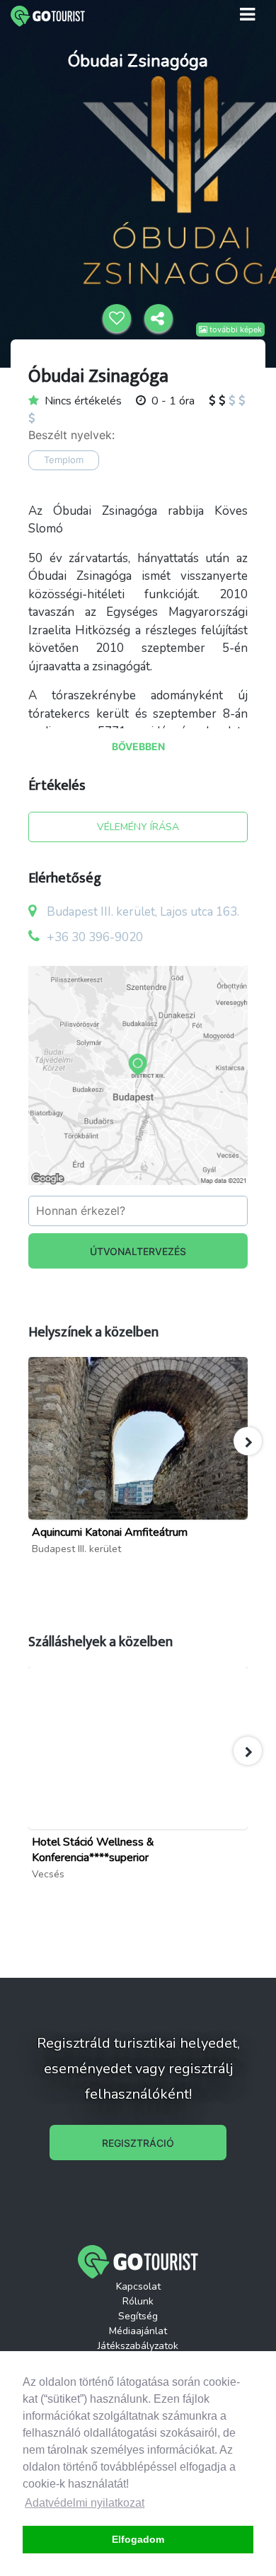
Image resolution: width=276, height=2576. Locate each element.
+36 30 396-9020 (95, 937)
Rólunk (138, 2301)
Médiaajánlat (138, 2331)
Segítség (138, 2316)
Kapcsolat (138, 2286)
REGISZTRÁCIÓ (138, 2143)
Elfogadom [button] (138, 2539)
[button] (248, 1441)
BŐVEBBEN (138, 746)
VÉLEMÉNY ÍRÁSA (138, 827)
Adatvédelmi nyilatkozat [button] (85, 2503)
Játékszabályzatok (138, 2346)
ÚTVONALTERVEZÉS (138, 1251)
